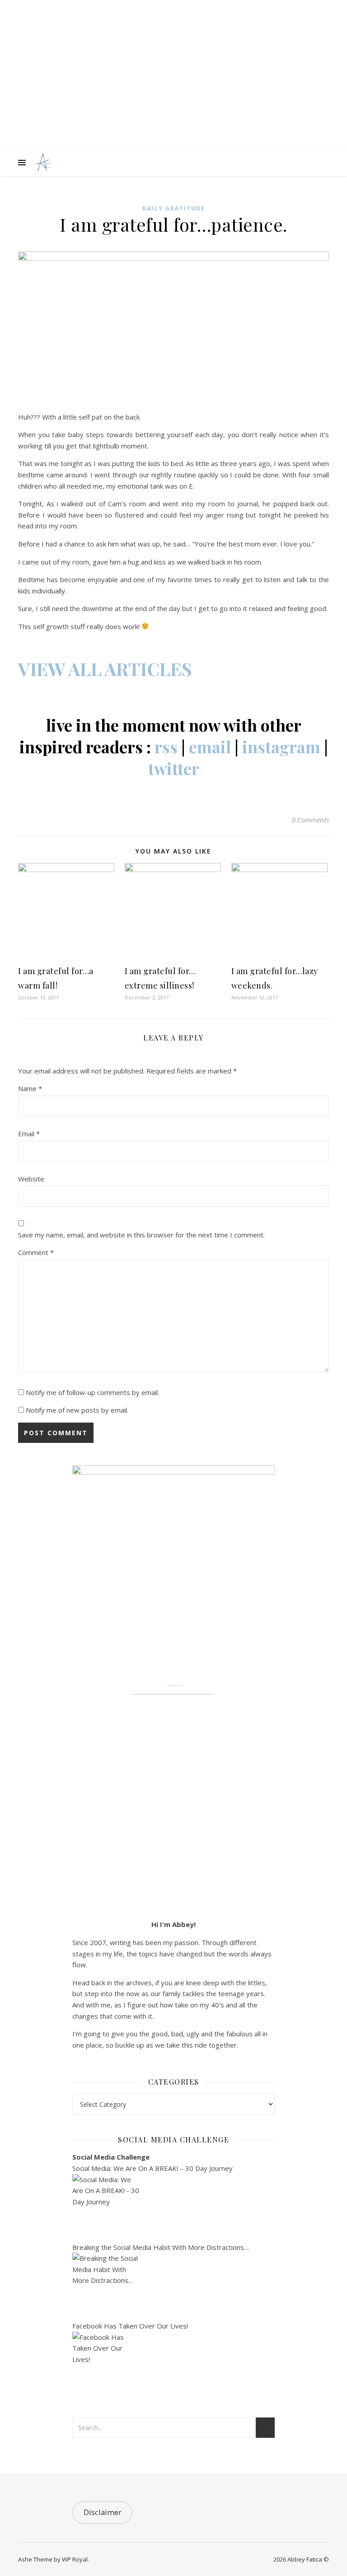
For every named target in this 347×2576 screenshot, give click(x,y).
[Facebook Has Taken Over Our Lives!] (173, 2366)
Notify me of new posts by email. (77, 1410)
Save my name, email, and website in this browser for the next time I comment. (141, 1235)
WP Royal (75, 2559)
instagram (281, 747)
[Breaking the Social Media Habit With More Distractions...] (173, 2287)
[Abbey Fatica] (43, 163)
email (210, 747)
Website (31, 1179)
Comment (36, 1252)
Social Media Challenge (111, 2157)
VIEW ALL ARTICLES (105, 669)
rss (166, 747)
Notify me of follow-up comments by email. (92, 1392)
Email (29, 1134)
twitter (174, 768)
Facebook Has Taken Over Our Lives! (130, 2326)
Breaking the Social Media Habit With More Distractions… (161, 2247)
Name (30, 1088)
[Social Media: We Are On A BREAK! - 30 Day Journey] (173, 2208)
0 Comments (310, 820)
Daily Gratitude (174, 208)
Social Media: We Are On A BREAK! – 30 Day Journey (152, 2168)
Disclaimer (103, 2512)
